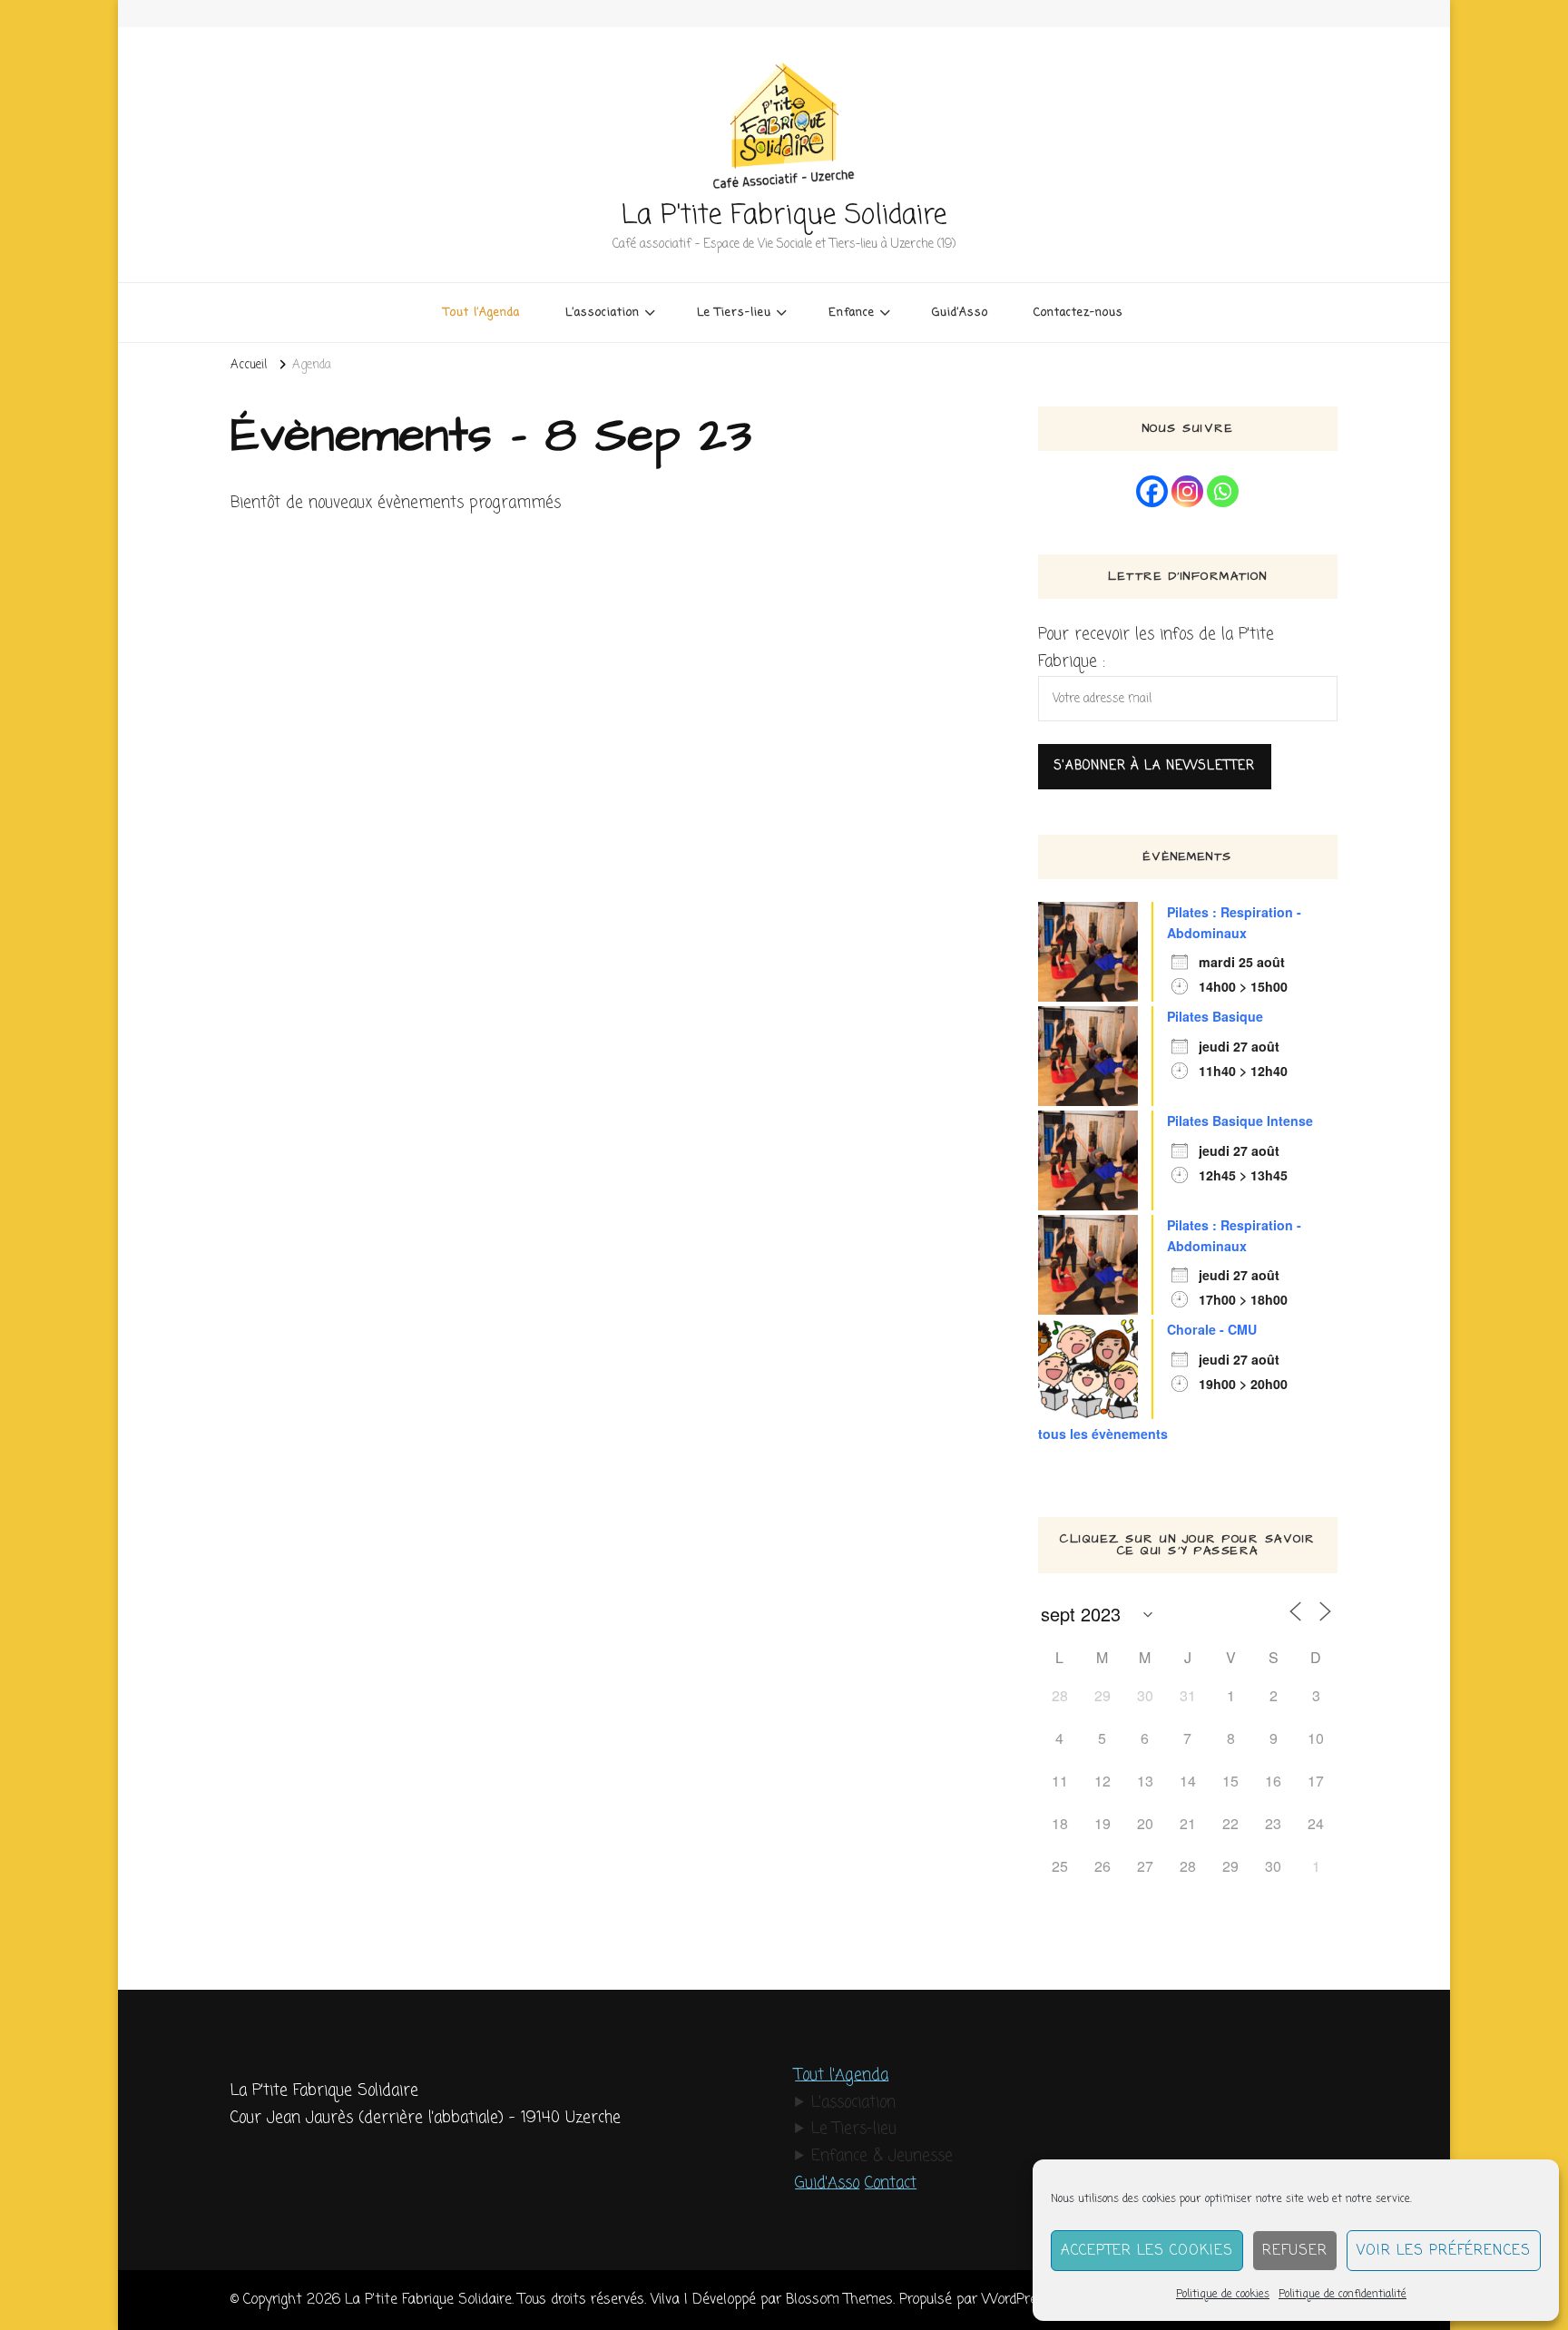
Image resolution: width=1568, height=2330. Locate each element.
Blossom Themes (839, 2300)
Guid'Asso (827, 2183)
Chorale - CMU (1212, 1329)
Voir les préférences (1444, 2251)
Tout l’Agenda (482, 313)
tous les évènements (1103, 1434)
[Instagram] (1187, 491)
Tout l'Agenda (842, 2075)
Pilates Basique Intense (1240, 1121)
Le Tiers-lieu (854, 2129)
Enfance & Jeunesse (882, 2156)
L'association (853, 2103)
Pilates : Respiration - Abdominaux (1234, 922)
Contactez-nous (1078, 313)
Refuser (1295, 2251)
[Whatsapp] (1223, 491)
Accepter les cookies (1147, 2251)
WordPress (1017, 2300)
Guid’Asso (960, 313)
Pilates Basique (1215, 1016)
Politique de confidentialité (1343, 2295)
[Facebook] (1152, 491)
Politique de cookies (1223, 2295)
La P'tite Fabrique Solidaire (784, 216)
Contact (891, 2183)
